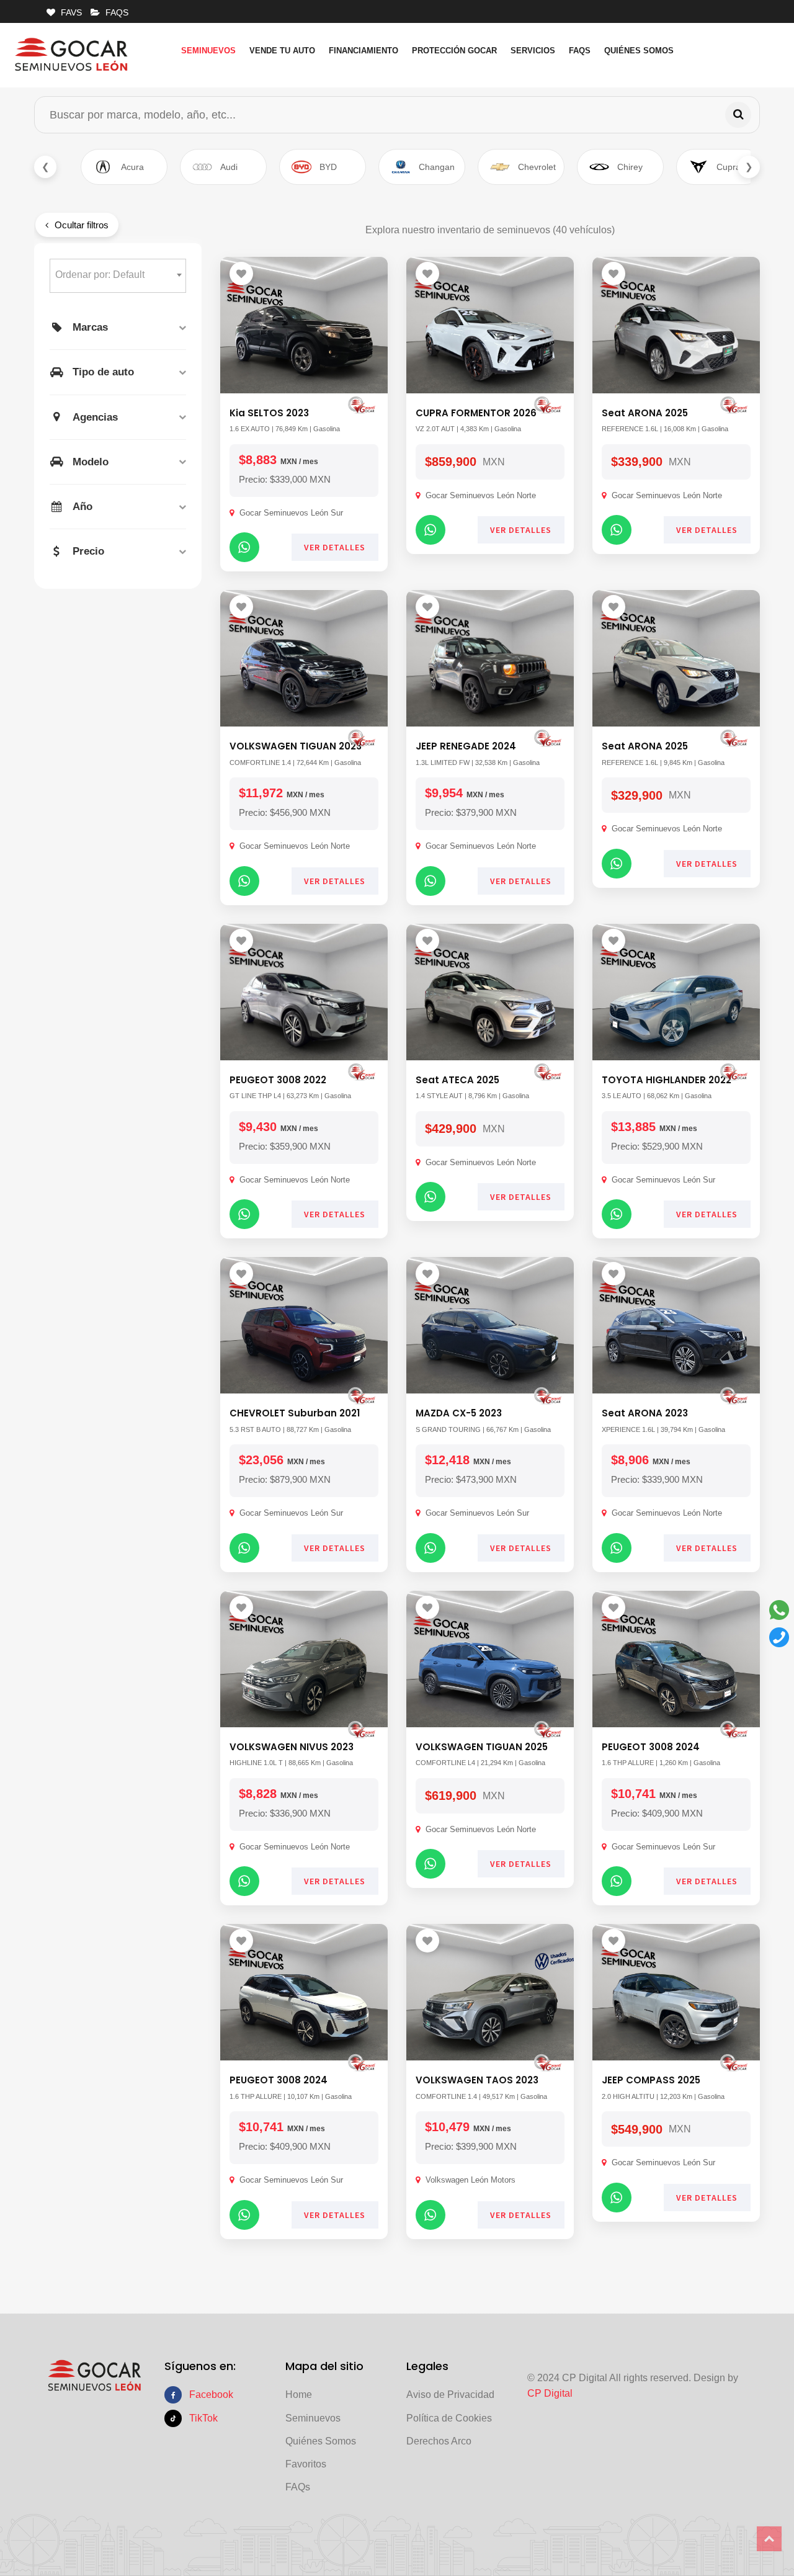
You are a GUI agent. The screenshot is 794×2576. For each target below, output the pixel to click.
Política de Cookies (449, 2418)
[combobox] (118, 276)
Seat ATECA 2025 (457, 1080)
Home (299, 2395)
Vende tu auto (282, 51)
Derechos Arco (439, 2441)
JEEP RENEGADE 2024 (466, 746)
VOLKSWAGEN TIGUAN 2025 (482, 1747)
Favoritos (306, 2464)
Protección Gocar (454, 51)
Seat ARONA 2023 (645, 1413)
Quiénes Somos (639, 51)
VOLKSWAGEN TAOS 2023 (477, 2080)
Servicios (533, 51)
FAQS (116, 12)
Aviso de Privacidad (450, 2395)
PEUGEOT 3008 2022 (278, 1080)
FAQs (580, 51)
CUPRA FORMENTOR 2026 (476, 413)
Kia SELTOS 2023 (269, 413)
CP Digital (550, 2393)
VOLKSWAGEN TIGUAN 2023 (296, 746)
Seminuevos (208, 51)
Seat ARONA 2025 (645, 413)
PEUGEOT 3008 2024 (651, 1747)
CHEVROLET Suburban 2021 (295, 1413)
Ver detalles (335, 547)
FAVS (70, 12)
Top (769, 2539)
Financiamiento (364, 51)
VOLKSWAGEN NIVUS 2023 (292, 1747)
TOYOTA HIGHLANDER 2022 (667, 1080)
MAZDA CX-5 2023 (459, 1413)
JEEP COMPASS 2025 (651, 2080)
